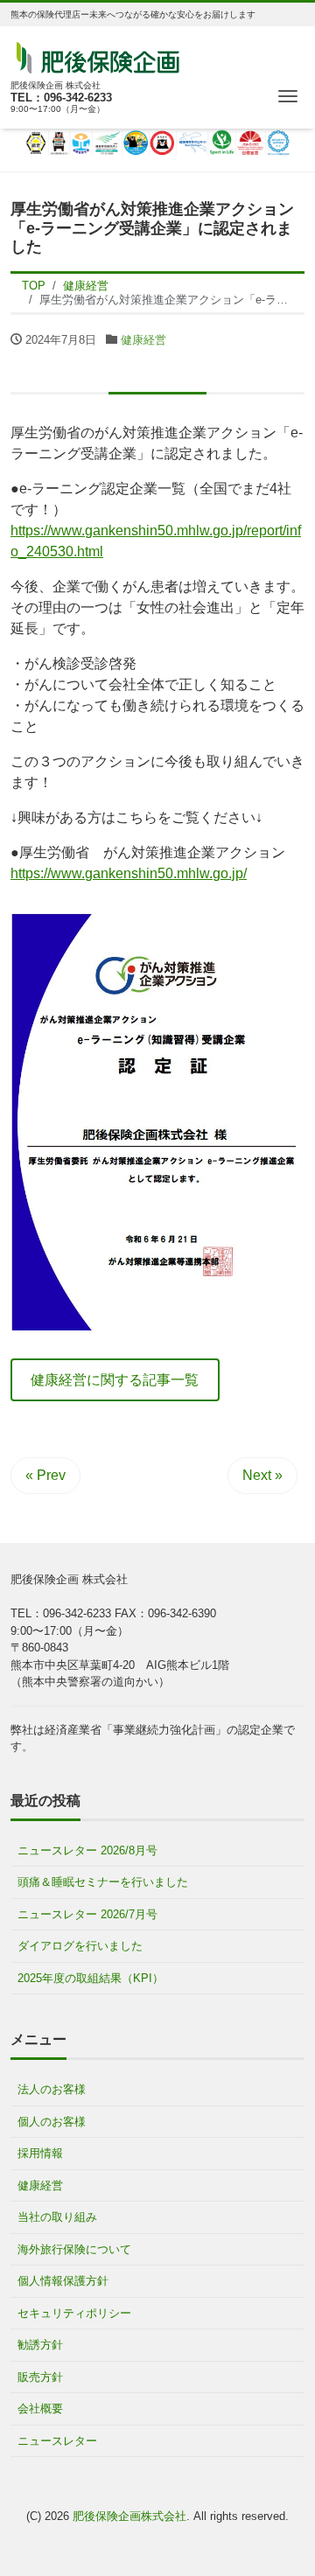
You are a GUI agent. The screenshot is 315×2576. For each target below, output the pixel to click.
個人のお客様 (52, 2122)
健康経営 (143, 340)
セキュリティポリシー (74, 2313)
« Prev (45, 1475)
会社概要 (40, 2408)
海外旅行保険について (74, 2249)
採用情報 (40, 2153)
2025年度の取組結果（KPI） (91, 1978)
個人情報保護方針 (63, 2281)
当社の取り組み (57, 2217)
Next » (262, 1475)
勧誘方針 (40, 2345)
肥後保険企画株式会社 (129, 2516)
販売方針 (40, 2377)
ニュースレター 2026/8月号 (87, 1850)
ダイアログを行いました (80, 1946)
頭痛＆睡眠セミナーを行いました (103, 1882)
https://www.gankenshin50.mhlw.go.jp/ (129, 873)
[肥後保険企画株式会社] (98, 56)
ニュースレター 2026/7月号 (87, 1914)
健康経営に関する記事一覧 (115, 1380)
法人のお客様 (52, 2089)
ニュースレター (57, 2441)
